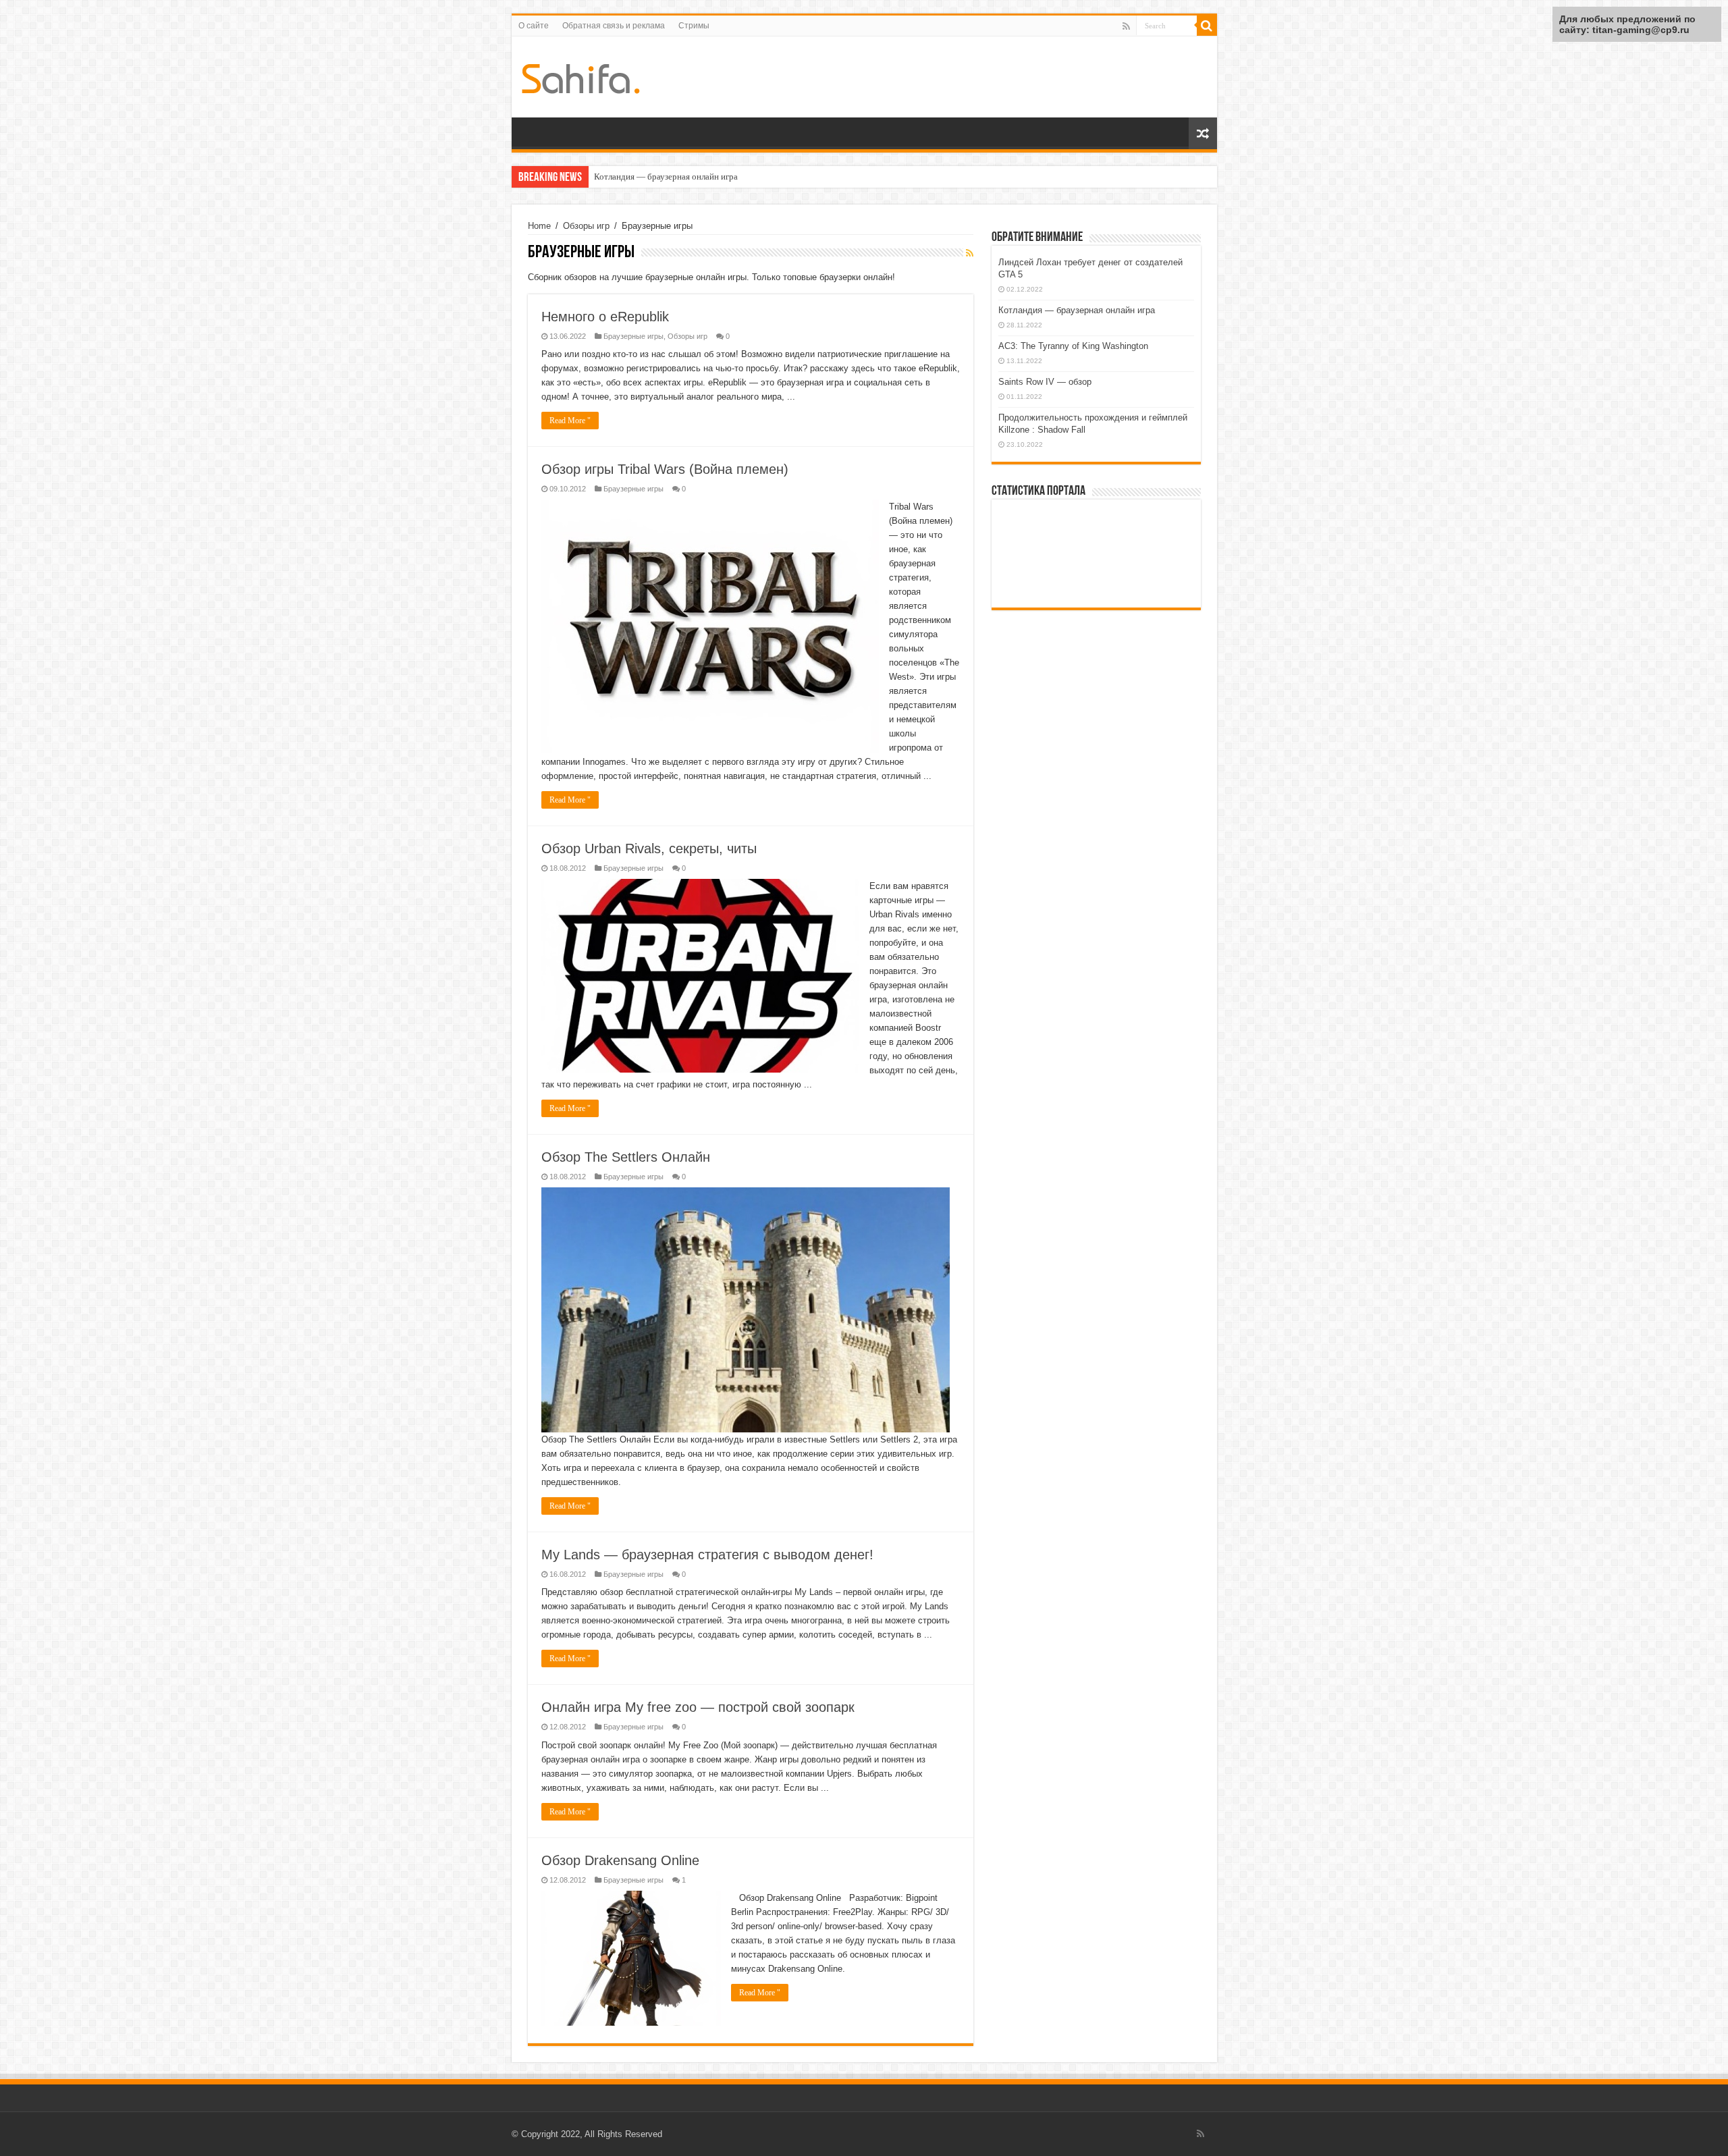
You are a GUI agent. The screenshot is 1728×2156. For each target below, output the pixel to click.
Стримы (694, 26)
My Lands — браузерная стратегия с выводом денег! (707, 1555)
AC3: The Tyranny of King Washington (666, 177)
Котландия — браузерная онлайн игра (1077, 310)
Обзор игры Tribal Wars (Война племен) (665, 469)
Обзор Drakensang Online (620, 1860)
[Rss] (1126, 26)
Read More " (570, 421)
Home (539, 226)
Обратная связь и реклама (614, 26)
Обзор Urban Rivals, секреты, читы (649, 848)
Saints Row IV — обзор (1045, 382)
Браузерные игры (633, 336)
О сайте (534, 26)
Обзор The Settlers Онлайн (626, 1157)
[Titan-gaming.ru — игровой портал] (581, 76)
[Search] (1207, 26)
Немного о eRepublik (605, 317)
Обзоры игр (586, 226)
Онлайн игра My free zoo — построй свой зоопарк (698, 1707)
